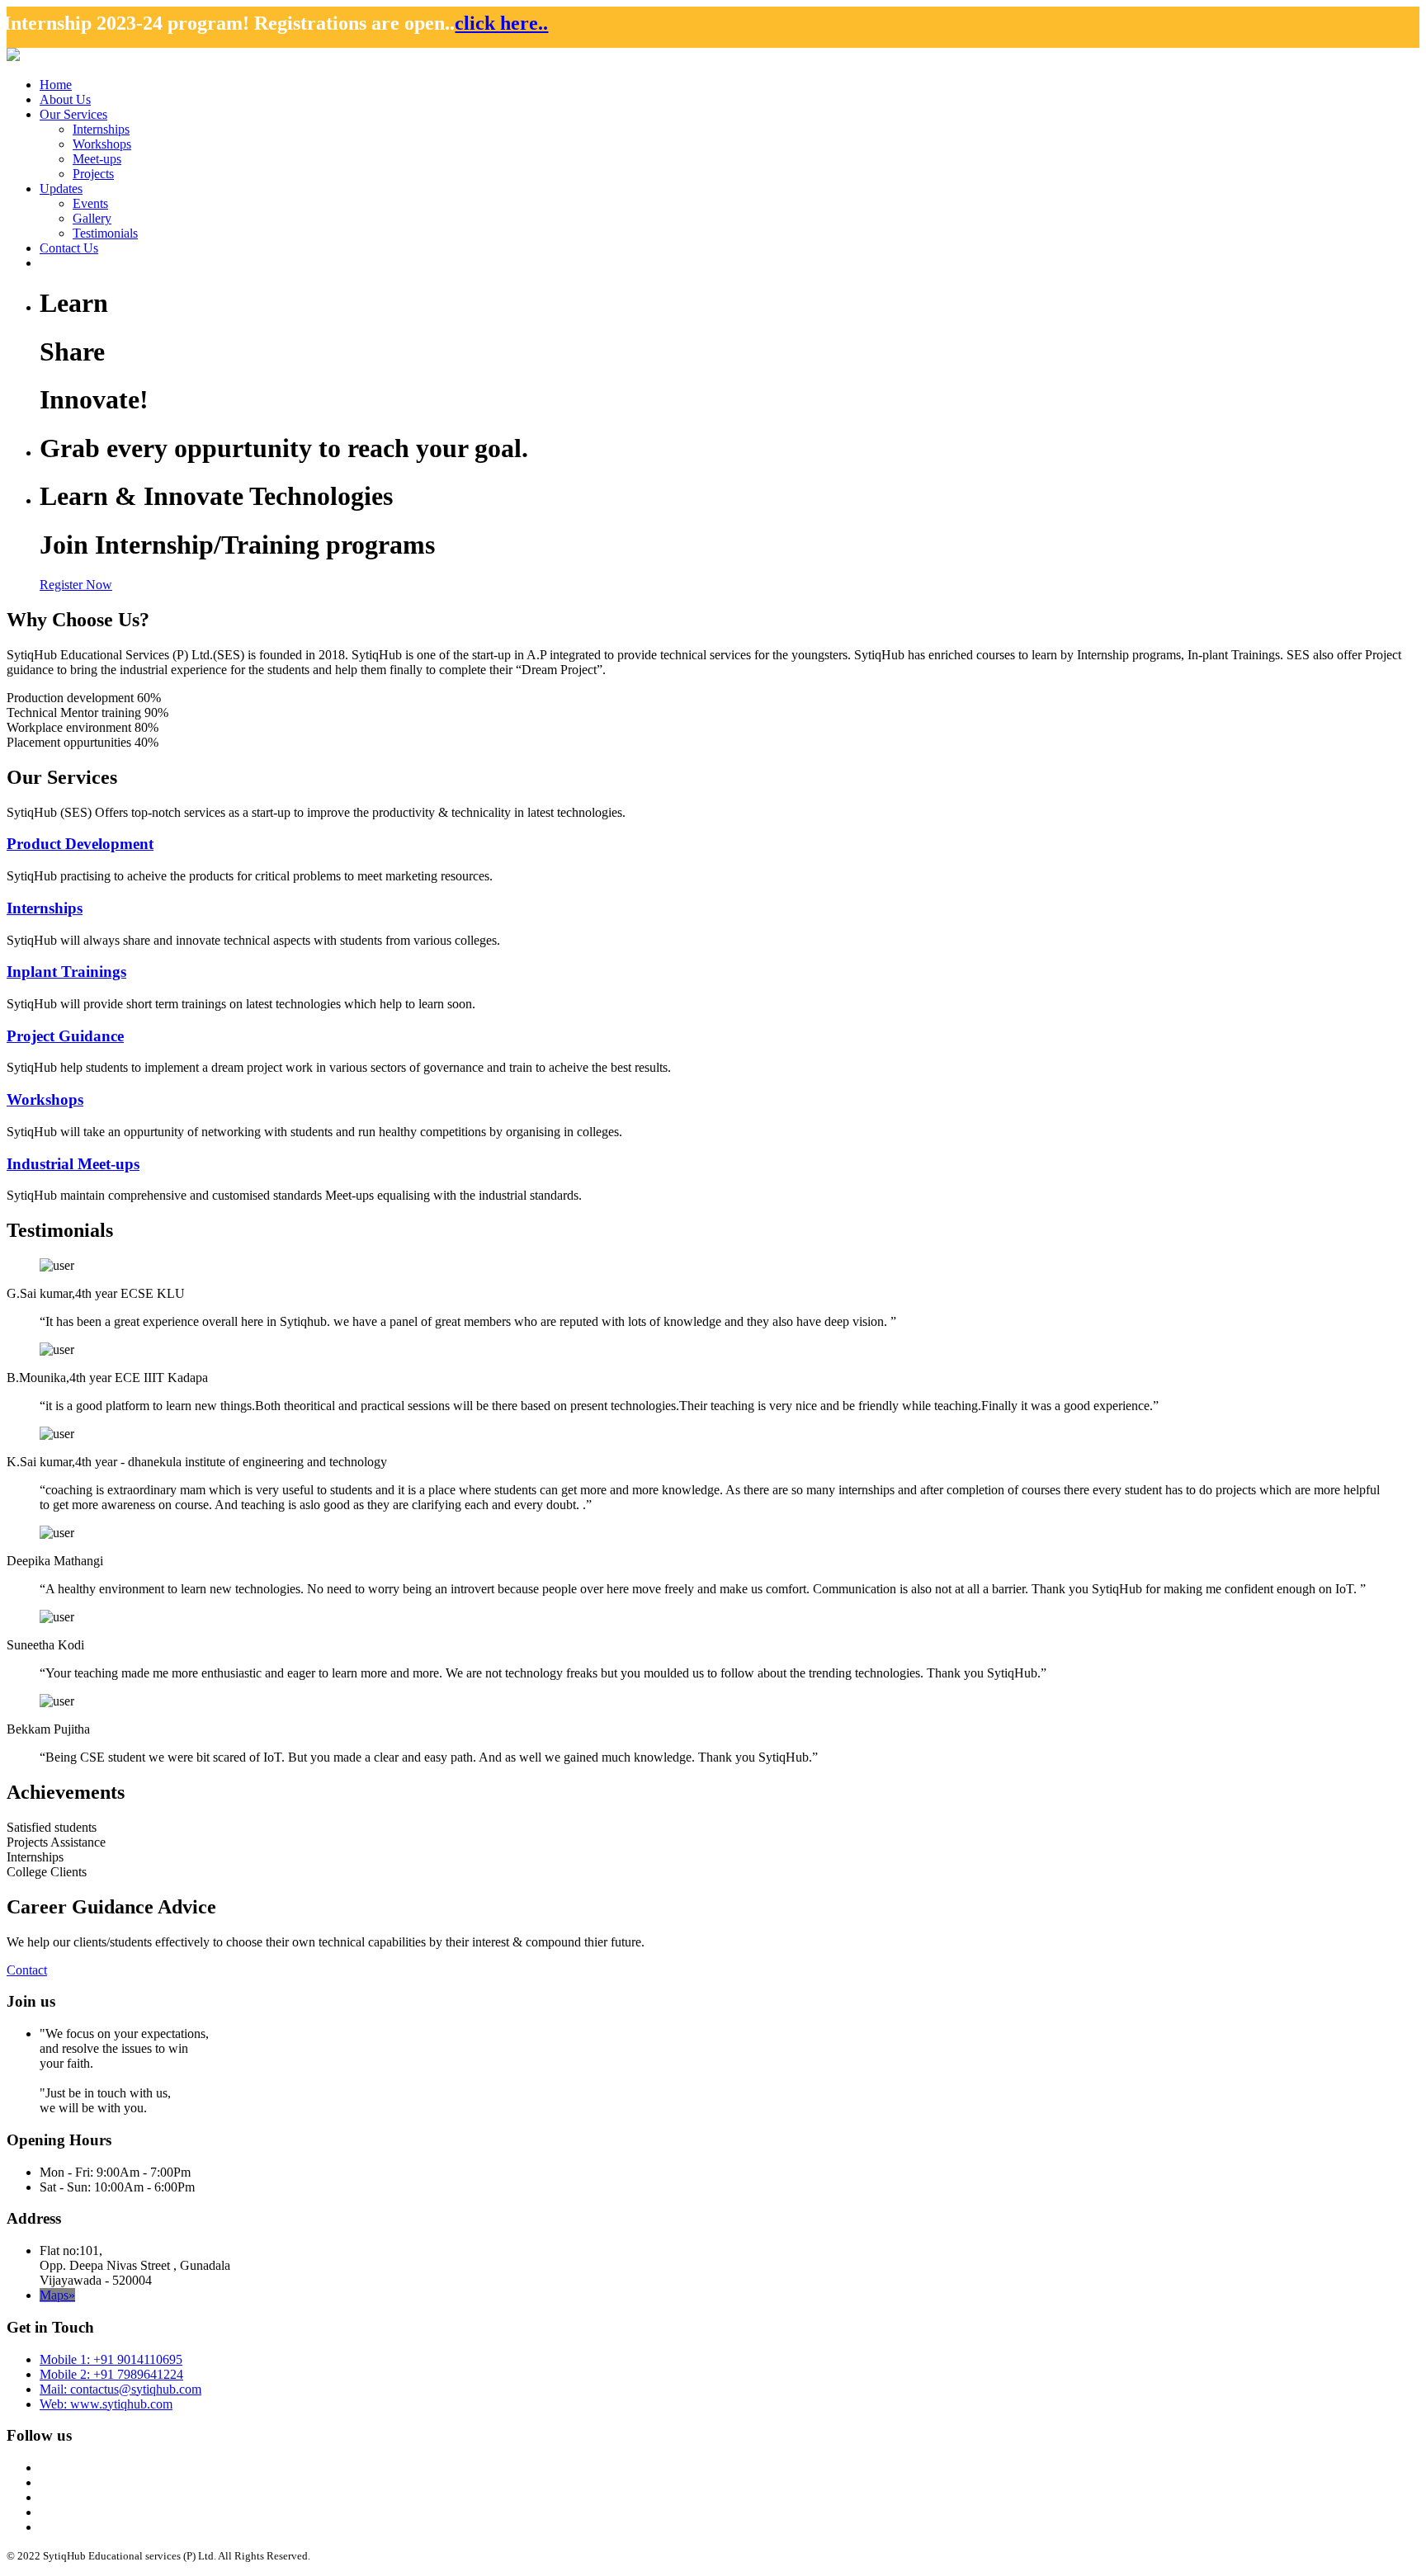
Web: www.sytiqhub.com (106, 2404)
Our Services (73, 114)
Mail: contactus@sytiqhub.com (120, 2389)
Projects (93, 174)
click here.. (376, 23)
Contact (27, 1970)
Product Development (80, 844)
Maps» (57, 2295)
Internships (101, 129)
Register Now (76, 585)
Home (56, 85)
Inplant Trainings (66, 972)
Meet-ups (97, 159)
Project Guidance (65, 1036)
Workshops (102, 144)
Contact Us (69, 248)
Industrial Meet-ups (73, 1164)
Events (90, 203)
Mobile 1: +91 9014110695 (111, 2359)
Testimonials (105, 233)
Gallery (92, 218)
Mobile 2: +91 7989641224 (111, 2374)
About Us (65, 99)
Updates (61, 189)
